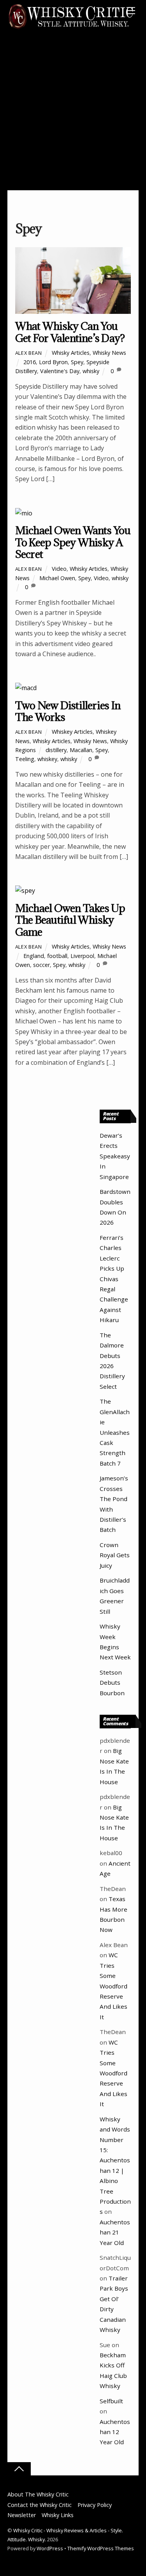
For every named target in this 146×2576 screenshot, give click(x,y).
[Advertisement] (73, 113)
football (57, 956)
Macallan (81, 750)
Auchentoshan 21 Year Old (115, 2232)
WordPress (50, 2548)
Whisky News (109, 353)
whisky (91, 371)
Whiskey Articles (72, 732)
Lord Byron (53, 362)
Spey (77, 362)
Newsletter (22, 2515)
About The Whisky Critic (38, 2494)
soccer (41, 965)
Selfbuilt (111, 2401)
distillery (56, 750)
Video (59, 569)
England (34, 956)
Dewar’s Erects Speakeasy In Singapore (115, 1156)
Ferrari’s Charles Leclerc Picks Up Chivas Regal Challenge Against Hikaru (114, 1279)
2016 (30, 362)
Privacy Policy (95, 2505)
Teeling (25, 759)
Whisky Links (58, 2515)
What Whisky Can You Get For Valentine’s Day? (70, 332)
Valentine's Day (60, 371)
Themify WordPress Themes (101, 2548)
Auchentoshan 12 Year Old (115, 2432)
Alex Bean (29, 353)
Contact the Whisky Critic (40, 2505)
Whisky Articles (71, 353)
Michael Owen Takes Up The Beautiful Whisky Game (70, 920)
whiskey (47, 759)
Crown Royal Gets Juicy (115, 1555)
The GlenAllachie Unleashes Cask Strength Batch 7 (115, 1432)
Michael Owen (57, 578)
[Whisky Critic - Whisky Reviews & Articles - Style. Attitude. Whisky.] (71, 28)
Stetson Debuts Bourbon (112, 1683)
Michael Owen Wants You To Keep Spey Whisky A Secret (73, 542)
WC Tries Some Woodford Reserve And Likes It (113, 1986)
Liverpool (82, 956)
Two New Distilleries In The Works (68, 711)
